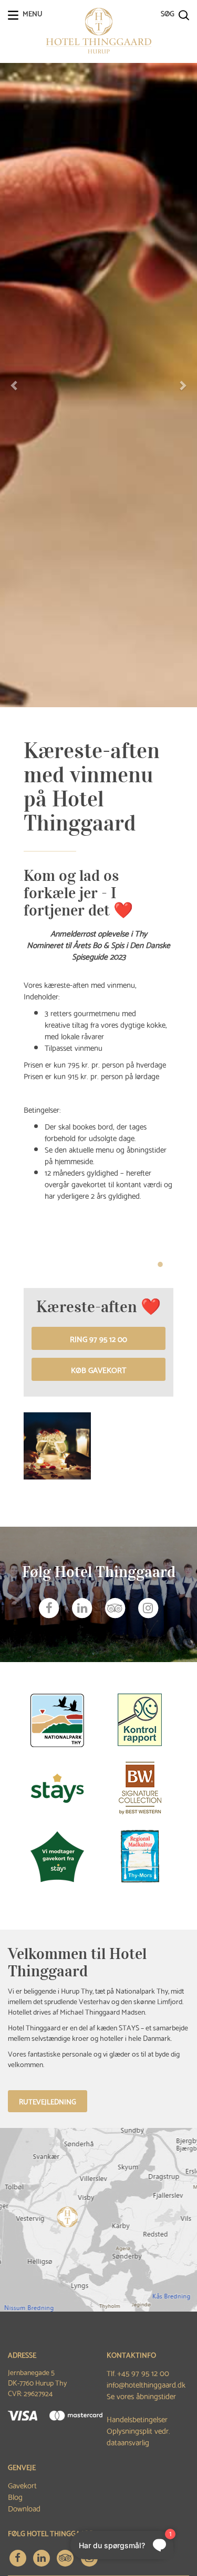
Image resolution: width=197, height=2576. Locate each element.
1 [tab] (160, 1264)
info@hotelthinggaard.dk (146, 2384)
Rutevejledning (48, 2101)
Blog (15, 2496)
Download (24, 2508)
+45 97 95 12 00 (143, 2372)
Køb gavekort (98, 1369)
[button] (15, 385)
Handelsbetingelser (137, 2419)
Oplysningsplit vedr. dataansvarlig (138, 2436)
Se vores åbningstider (141, 2396)
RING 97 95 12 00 (98, 1338)
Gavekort (22, 2485)
